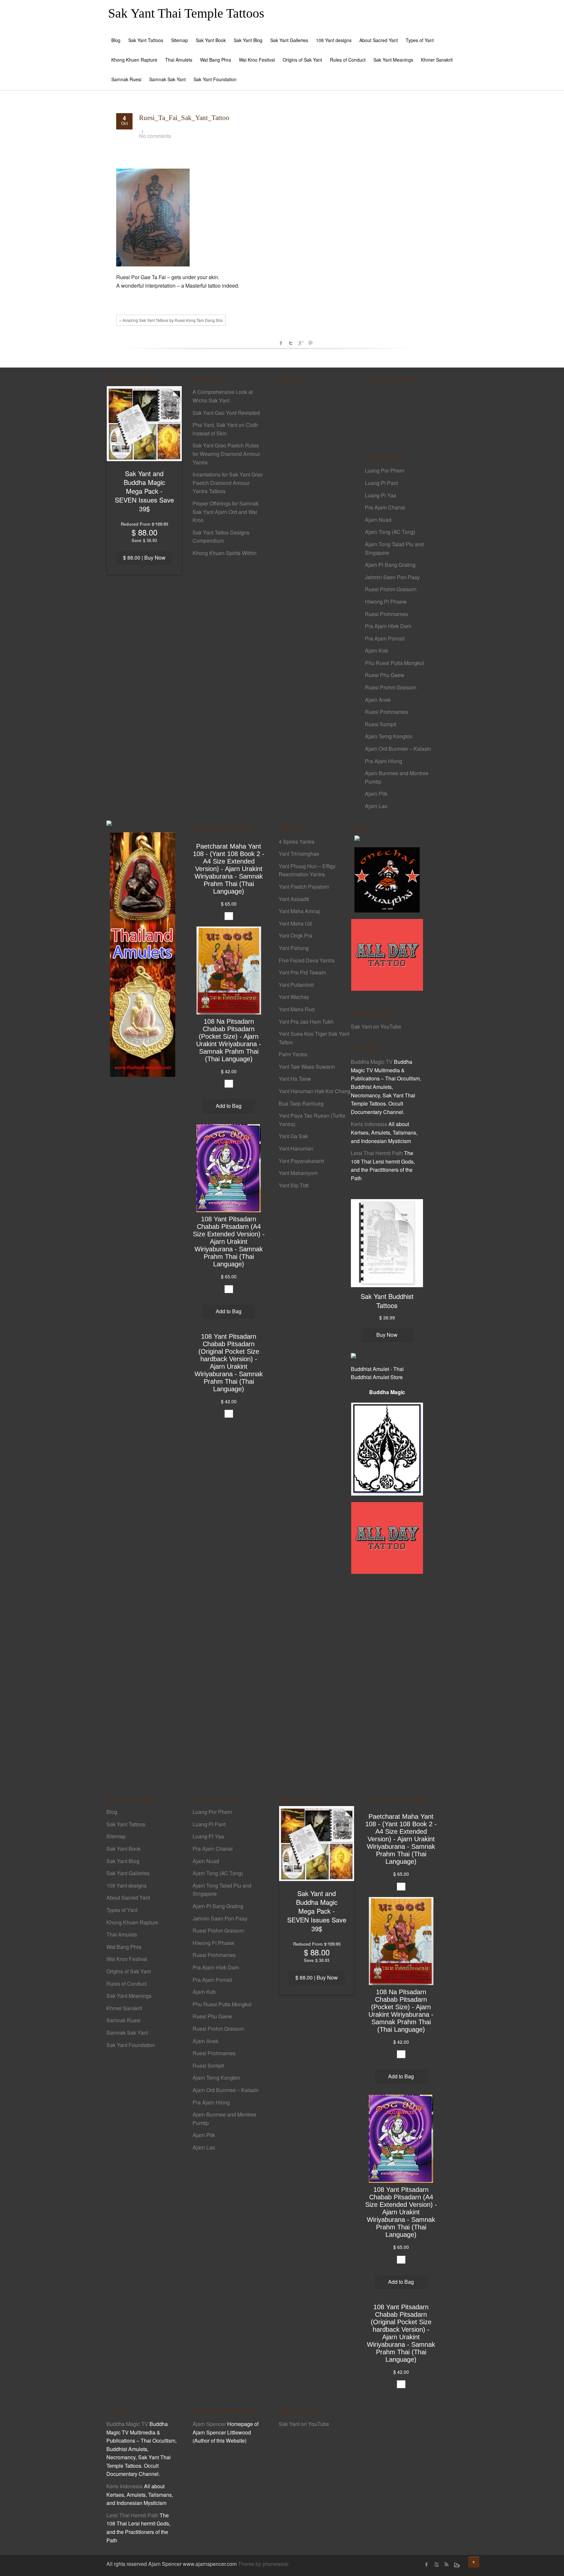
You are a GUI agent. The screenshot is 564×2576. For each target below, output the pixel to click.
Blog (116, 40)
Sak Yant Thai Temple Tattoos (186, 13)
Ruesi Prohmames (386, 614)
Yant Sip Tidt (294, 1185)
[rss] (446, 2565)
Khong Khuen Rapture (134, 60)
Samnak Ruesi (126, 79)
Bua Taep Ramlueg (301, 1103)
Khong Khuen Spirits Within (225, 553)
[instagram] (456, 2565)
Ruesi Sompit (381, 724)
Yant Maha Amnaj (299, 911)
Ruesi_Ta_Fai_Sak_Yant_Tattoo (184, 118)
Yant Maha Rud (297, 1009)
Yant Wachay (294, 997)
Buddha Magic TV (372, 1062)
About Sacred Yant (379, 40)
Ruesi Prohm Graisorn (391, 589)
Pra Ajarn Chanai (385, 507)
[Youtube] (436, 2565)
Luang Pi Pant (381, 483)
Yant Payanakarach (301, 1161)
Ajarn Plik (376, 794)
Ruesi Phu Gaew (385, 675)
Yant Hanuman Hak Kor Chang (315, 1091)
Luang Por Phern (385, 470)
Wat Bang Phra (216, 60)
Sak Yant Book (211, 40)
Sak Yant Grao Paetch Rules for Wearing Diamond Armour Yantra (226, 454)
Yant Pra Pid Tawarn (302, 972)
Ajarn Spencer (209, 2424)
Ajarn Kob (376, 650)
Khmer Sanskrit (437, 60)
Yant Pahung (294, 948)
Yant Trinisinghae (299, 854)
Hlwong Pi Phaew (386, 602)
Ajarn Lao (376, 806)
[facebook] (427, 2565)
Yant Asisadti (294, 899)
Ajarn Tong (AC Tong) (390, 532)
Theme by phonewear (263, 2564)
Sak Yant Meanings (393, 60)
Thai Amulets (179, 60)
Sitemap (180, 40)
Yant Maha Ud (295, 923)
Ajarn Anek (378, 700)
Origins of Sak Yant (302, 60)
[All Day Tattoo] (387, 954)
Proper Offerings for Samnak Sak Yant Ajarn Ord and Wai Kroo (226, 512)
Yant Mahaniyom (298, 1173)
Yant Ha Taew (295, 1079)
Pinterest (310, 343)
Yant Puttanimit (296, 985)
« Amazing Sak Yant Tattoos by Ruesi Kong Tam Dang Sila (171, 320)
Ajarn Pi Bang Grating (390, 565)
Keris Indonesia (369, 1124)
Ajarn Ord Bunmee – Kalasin (398, 749)
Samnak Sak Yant (167, 79)
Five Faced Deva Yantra (307, 960)
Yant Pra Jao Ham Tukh (306, 1022)
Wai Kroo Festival (257, 60)
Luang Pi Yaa (381, 495)
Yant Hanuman (296, 1148)
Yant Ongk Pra (296, 935)
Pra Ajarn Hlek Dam (388, 626)
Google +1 (301, 343)
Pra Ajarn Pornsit (385, 638)
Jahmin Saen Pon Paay (392, 577)
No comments (155, 136)
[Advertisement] (315, 501)
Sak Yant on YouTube (376, 1026)
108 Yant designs (334, 40)
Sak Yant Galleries (289, 40)
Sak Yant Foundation (215, 79)
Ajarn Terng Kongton (389, 736)
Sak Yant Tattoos (146, 40)
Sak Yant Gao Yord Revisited (226, 413)
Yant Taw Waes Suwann (307, 1067)
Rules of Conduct (348, 60)
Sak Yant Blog (248, 40)
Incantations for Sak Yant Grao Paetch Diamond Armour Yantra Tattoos (228, 483)
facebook (281, 343)
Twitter (291, 343)
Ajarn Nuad (378, 520)
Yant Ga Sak (293, 1136)
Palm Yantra (293, 1054)
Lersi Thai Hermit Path (377, 1153)
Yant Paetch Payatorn (304, 887)
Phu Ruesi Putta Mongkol (394, 663)
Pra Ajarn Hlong (384, 761)
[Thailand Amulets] (143, 954)
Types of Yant (420, 40)
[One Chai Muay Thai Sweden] (387, 879)
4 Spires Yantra (297, 842)
